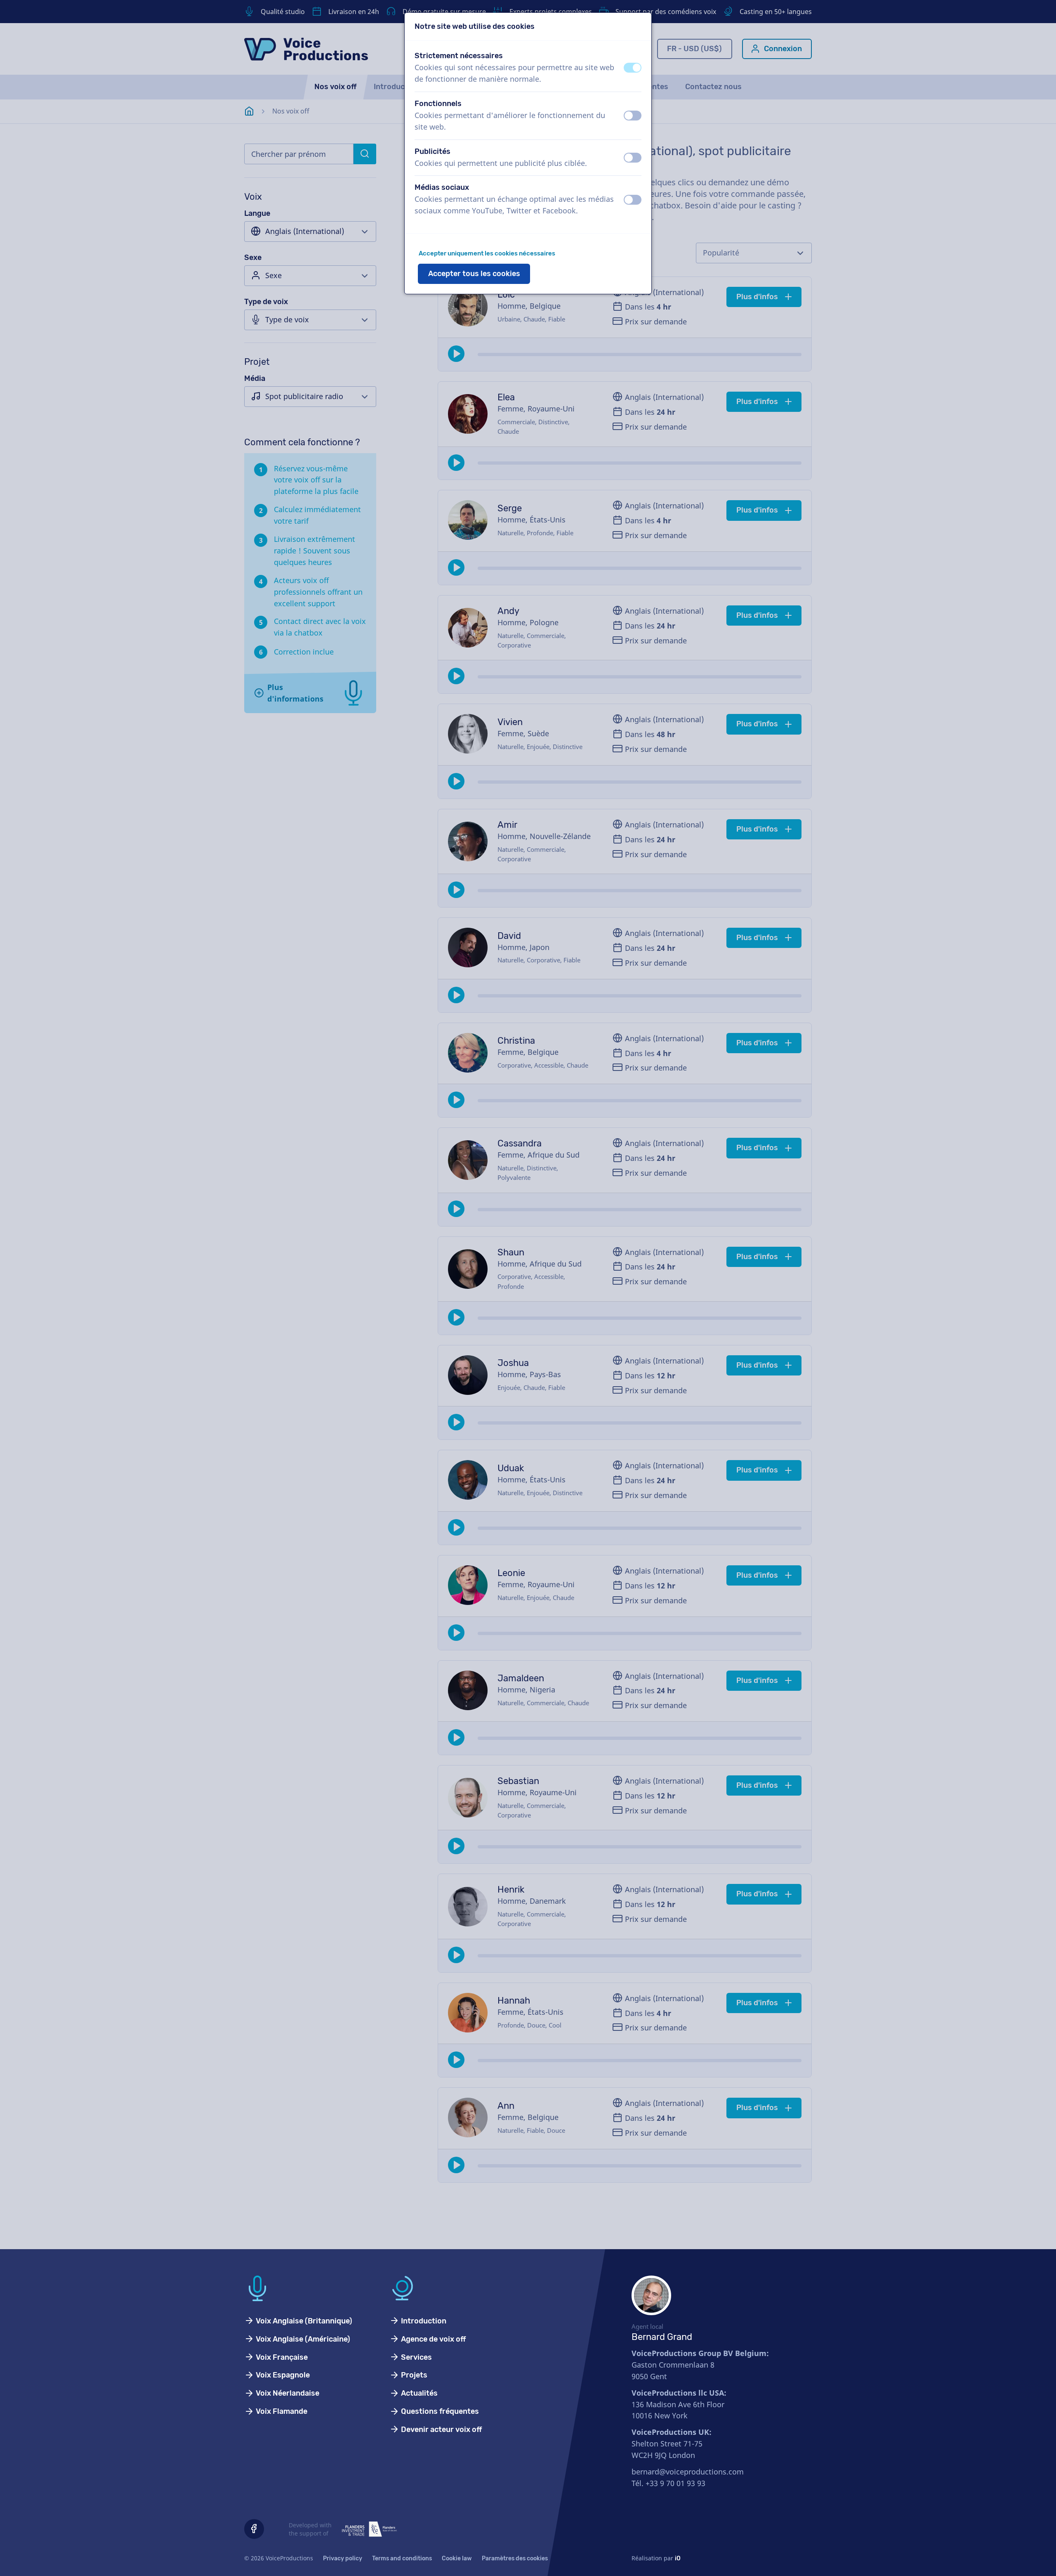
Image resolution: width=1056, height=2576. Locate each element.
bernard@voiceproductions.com (688, 2472)
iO (678, 2558)
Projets (413, 2375)
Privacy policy (343, 2558)
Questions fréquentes (439, 2411)
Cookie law (457, 2558)
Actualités (418, 2393)
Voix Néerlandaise (287, 2393)
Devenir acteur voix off (441, 2429)
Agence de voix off (433, 2339)
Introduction (423, 2321)
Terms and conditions (402, 2558)
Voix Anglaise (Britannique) (303, 2321)
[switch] (633, 68)
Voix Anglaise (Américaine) (302, 2339)
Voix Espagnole (282, 2375)
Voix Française (281, 2357)
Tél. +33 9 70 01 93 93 (668, 2483)
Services (416, 2357)
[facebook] (254, 2529)
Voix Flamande (281, 2411)
